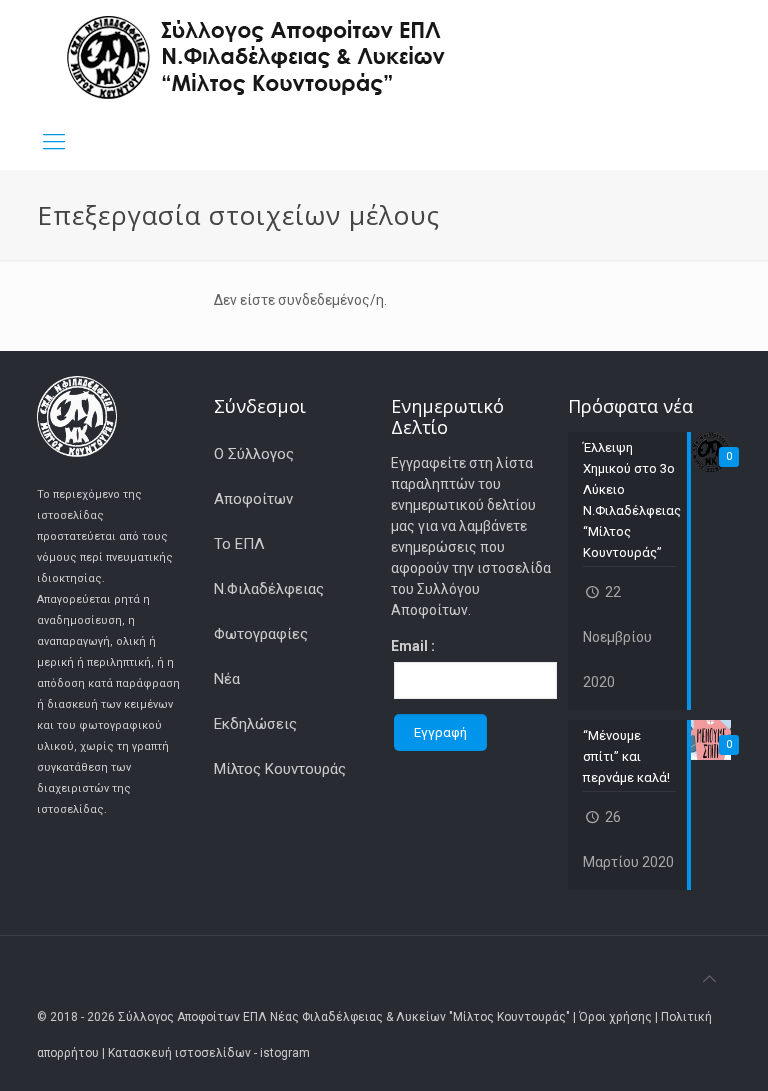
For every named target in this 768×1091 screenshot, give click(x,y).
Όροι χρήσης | (620, 1017)
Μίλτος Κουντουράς (280, 769)
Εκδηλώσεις (255, 724)
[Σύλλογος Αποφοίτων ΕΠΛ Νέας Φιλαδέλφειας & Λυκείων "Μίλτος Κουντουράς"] (257, 57)
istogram (285, 1053)
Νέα (227, 679)
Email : (413, 646)
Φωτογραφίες (261, 634)
